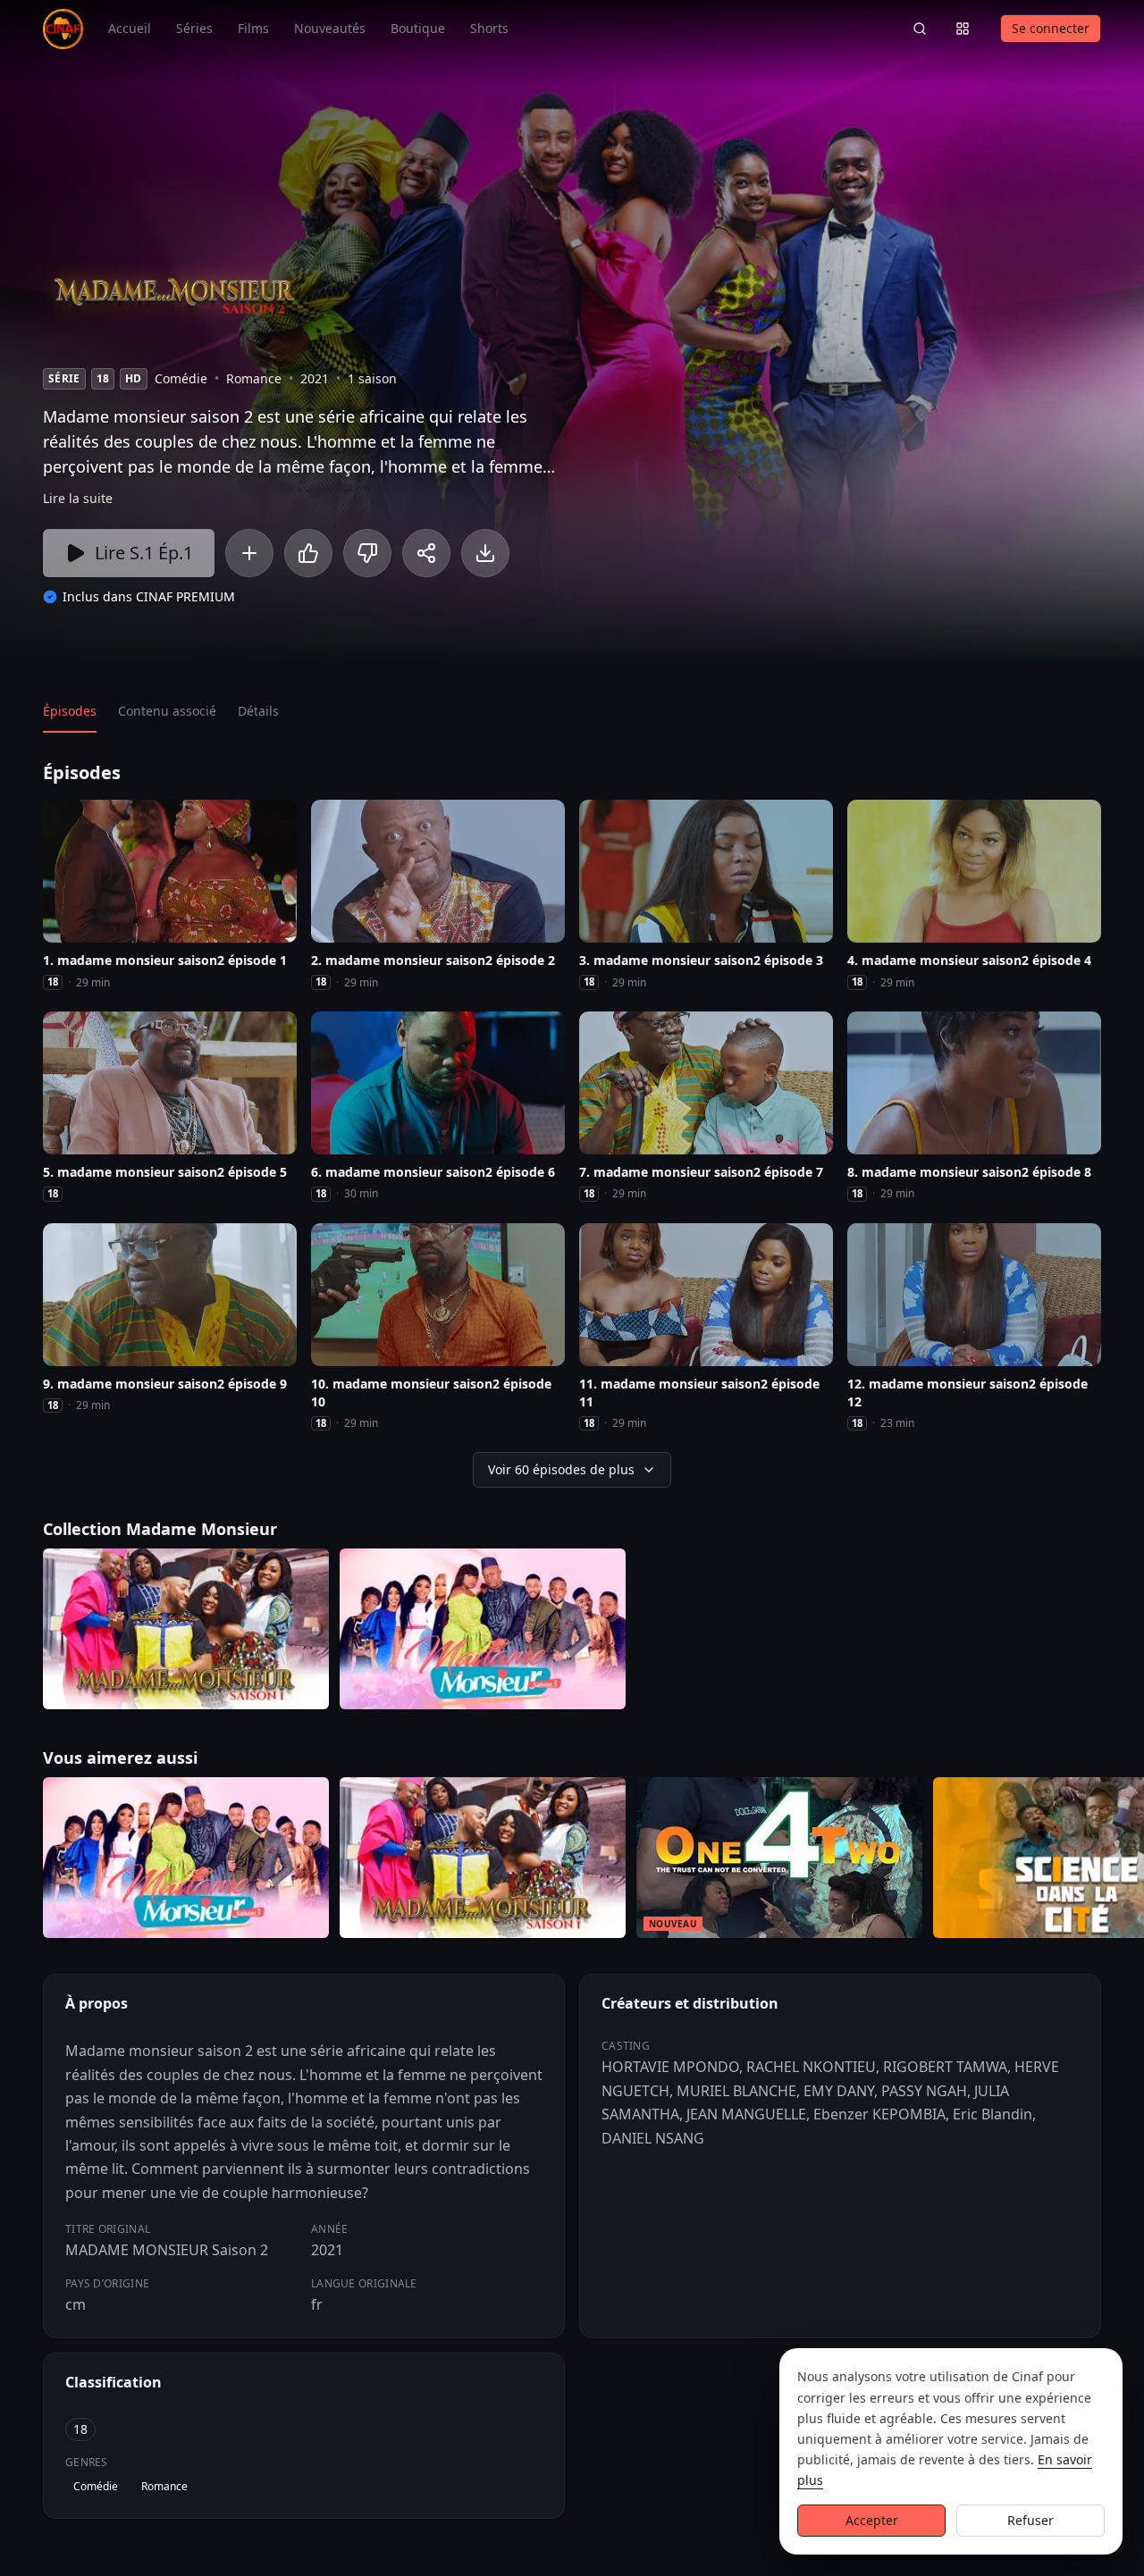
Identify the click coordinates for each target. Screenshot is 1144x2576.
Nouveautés (330, 28)
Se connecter (1051, 28)
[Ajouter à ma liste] (249, 553)
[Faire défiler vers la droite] (1128, 1861)
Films (253, 28)
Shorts (489, 28)
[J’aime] (308, 553)
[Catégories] (963, 29)
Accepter (872, 2520)
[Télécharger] (485, 553)
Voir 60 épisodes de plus (561, 1469)
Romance (164, 2486)
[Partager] (426, 553)
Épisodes (70, 711)
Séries (194, 28)
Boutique (418, 28)
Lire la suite (78, 498)
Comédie (96, 2486)
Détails (258, 711)
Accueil (130, 28)
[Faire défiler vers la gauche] (16, 1861)
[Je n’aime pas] (367, 553)
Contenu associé (167, 711)
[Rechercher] (920, 29)
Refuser (1030, 2520)
